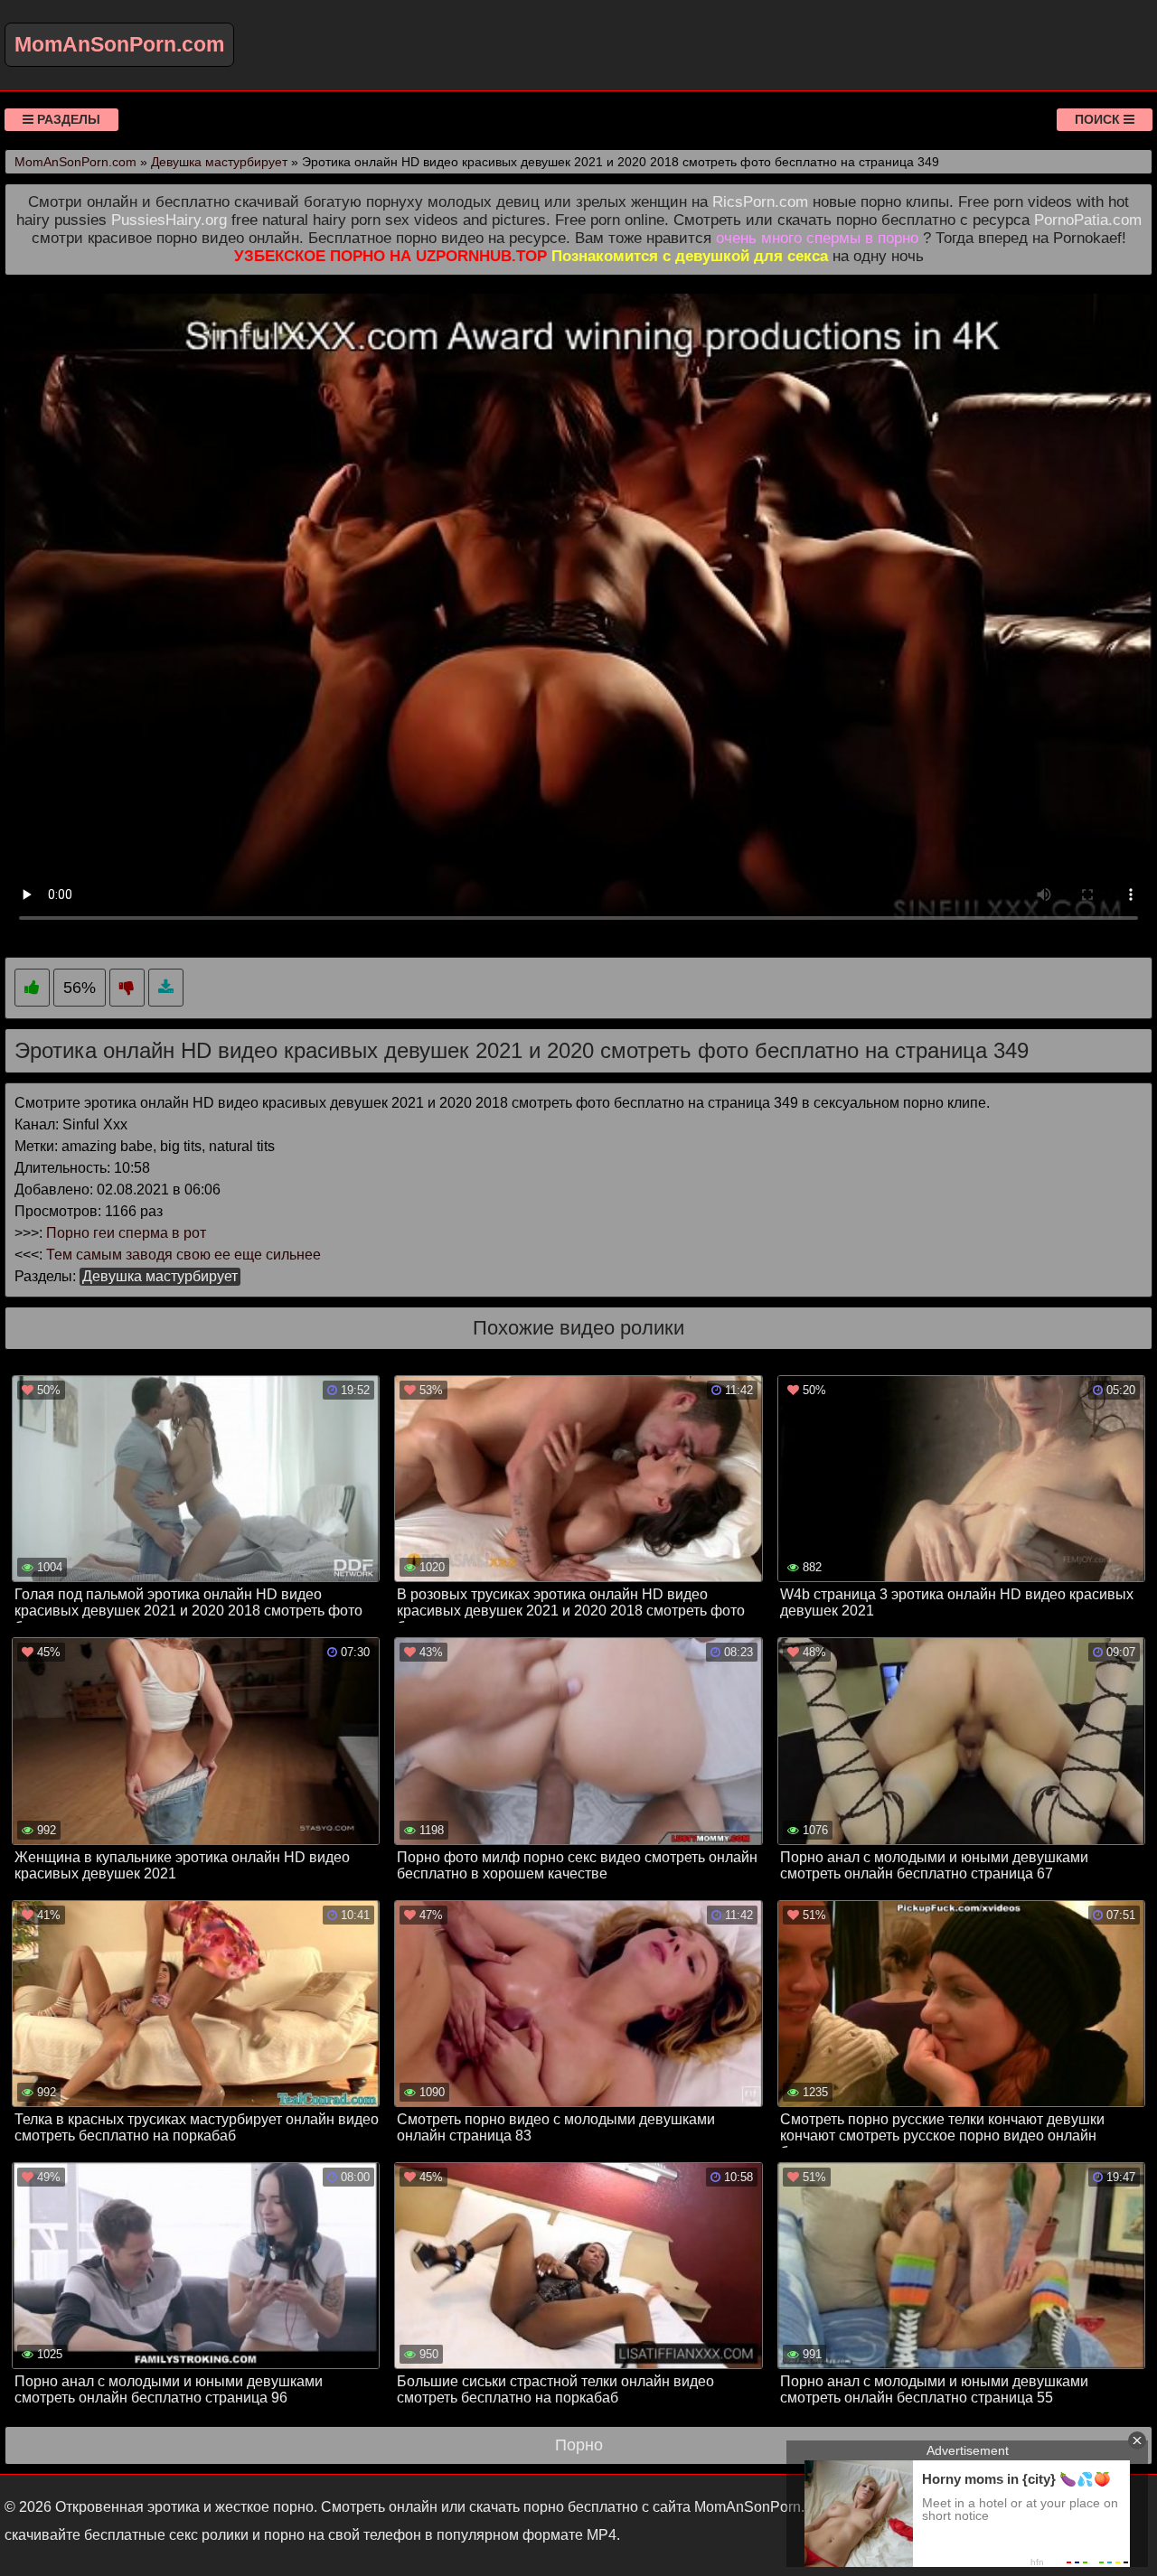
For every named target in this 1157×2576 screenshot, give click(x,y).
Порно (579, 2445)
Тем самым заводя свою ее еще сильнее (183, 1255)
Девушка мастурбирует (160, 1276)
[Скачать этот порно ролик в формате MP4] (166, 988)
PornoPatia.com (1088, 220)
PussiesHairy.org (169, 220)
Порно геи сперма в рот (126, 1233)
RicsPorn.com (760, 202)
